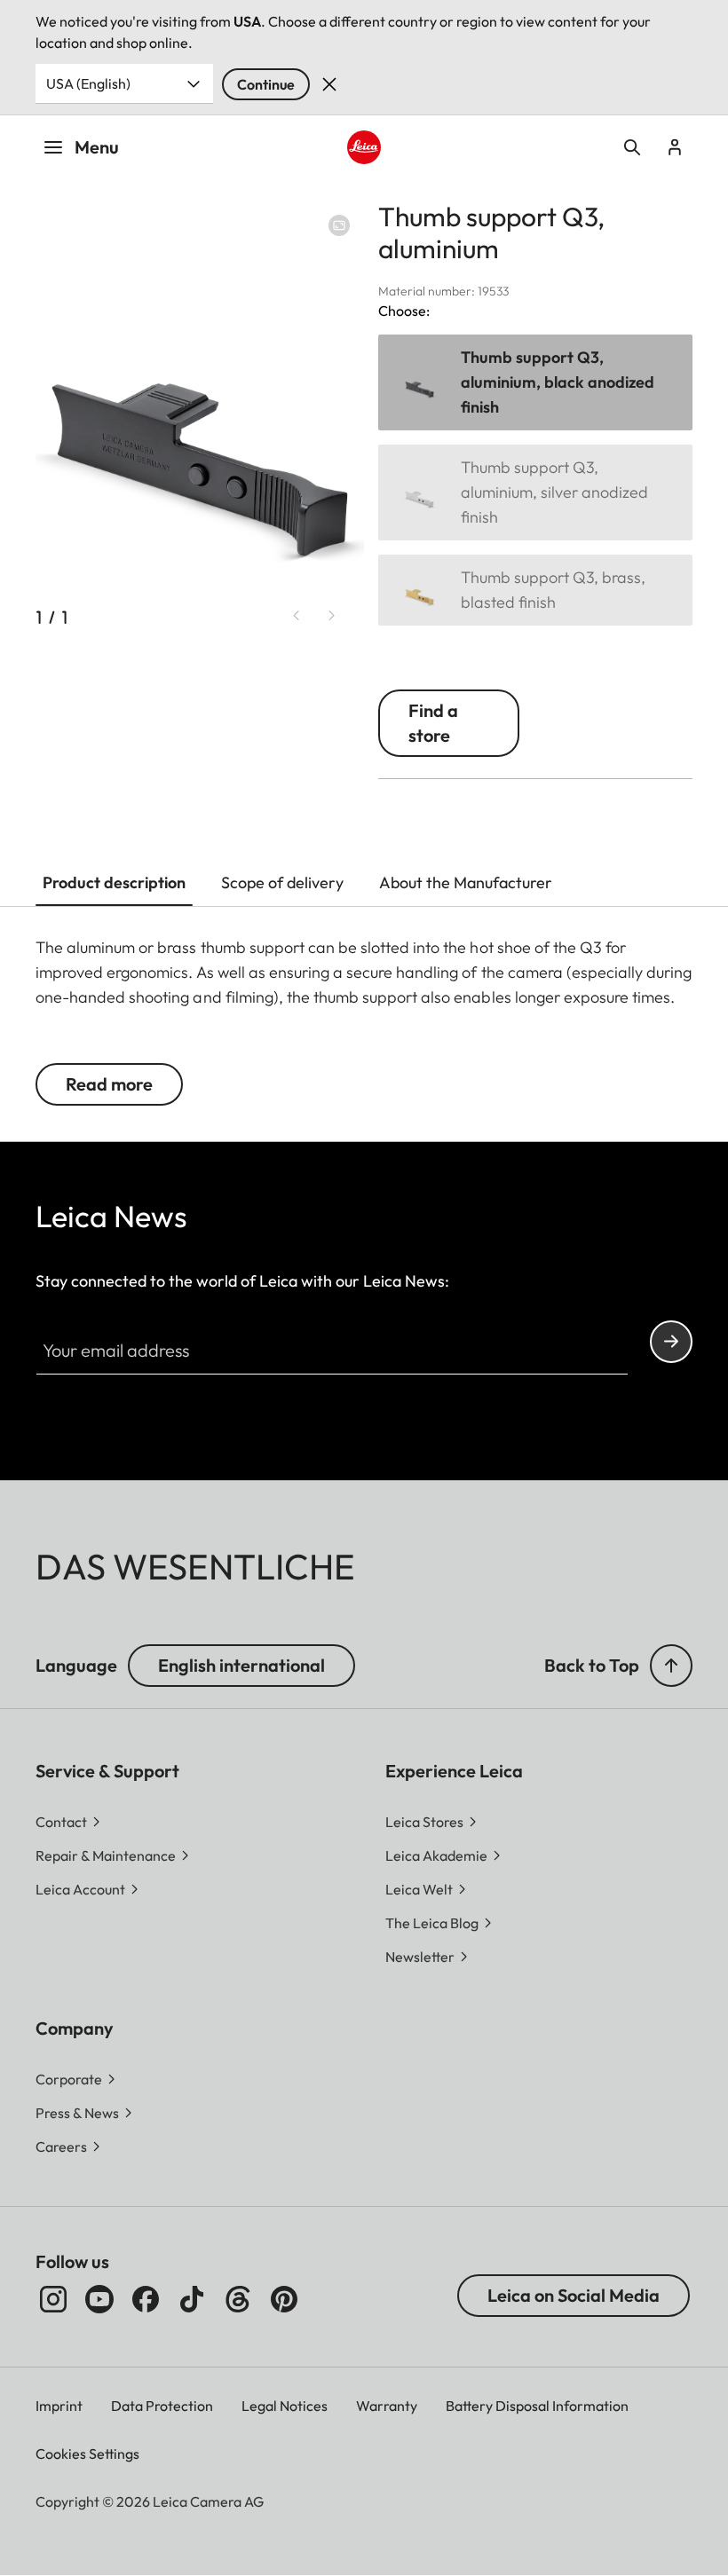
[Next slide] (332, 616)
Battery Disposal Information (537, 2406)
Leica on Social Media (574, 2295)
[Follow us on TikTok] (192, 2299)
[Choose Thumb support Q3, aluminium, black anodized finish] (535, 382)
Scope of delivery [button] (282, 882)
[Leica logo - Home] (364, 147)
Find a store (433, 723)
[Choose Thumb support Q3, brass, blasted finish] (535, 590)
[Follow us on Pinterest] (284, 2299)
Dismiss (329, 84)
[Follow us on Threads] (238, 2299)
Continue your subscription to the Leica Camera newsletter (671, 1342)
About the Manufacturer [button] (466, 882)
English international (241, 1665)
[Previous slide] (297, 616)
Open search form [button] (632, 147)
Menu (97, 147)
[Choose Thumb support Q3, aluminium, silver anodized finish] (535, 492)
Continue (266, 84)
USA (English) (88, 83)
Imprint (59, 2406)
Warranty (387, 2406)
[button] (671, 1666)
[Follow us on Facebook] (146, 2299)
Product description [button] (114, 882)
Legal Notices (285, 2406)
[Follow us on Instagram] (53, 2299)
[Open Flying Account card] (675, 147)
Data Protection (162, 2406)
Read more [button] (109, 1084)
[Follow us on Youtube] (99, 2299)
